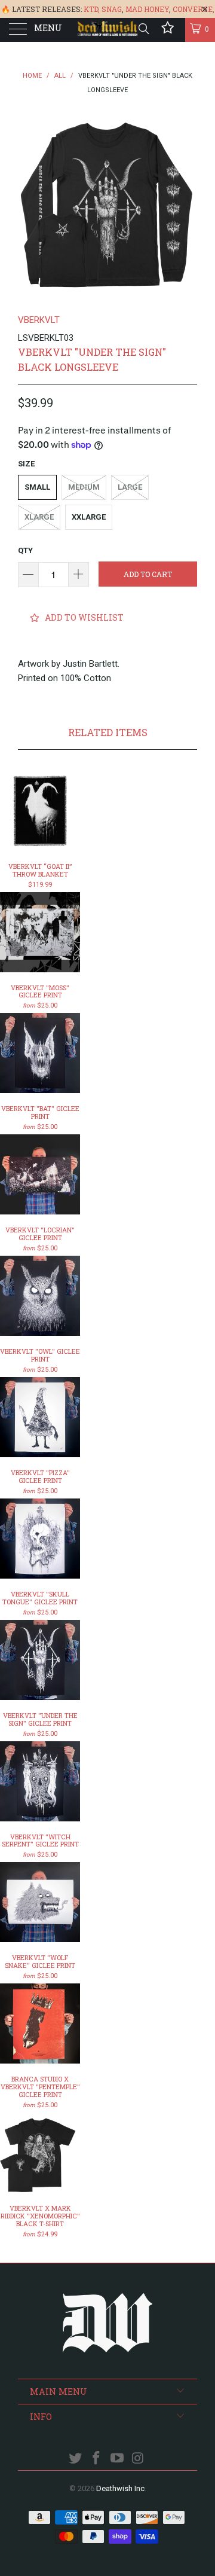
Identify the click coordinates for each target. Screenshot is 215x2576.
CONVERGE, (193, 9)
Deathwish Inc (120, 2488)
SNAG (112, 9)
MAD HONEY (147, 9)
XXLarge (89, 517)
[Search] (143, 29)
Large (130, 487)
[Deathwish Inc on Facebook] (97, 2459)
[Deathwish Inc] (107, 30)
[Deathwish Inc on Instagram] (138, 2459)
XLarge (39, 517)
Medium (84, 487)
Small (37, 487)
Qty (25, 550)
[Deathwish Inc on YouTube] (118, 2459)
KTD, (92, 9)
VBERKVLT (39, 320)
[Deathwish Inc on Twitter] (76, 2459)
